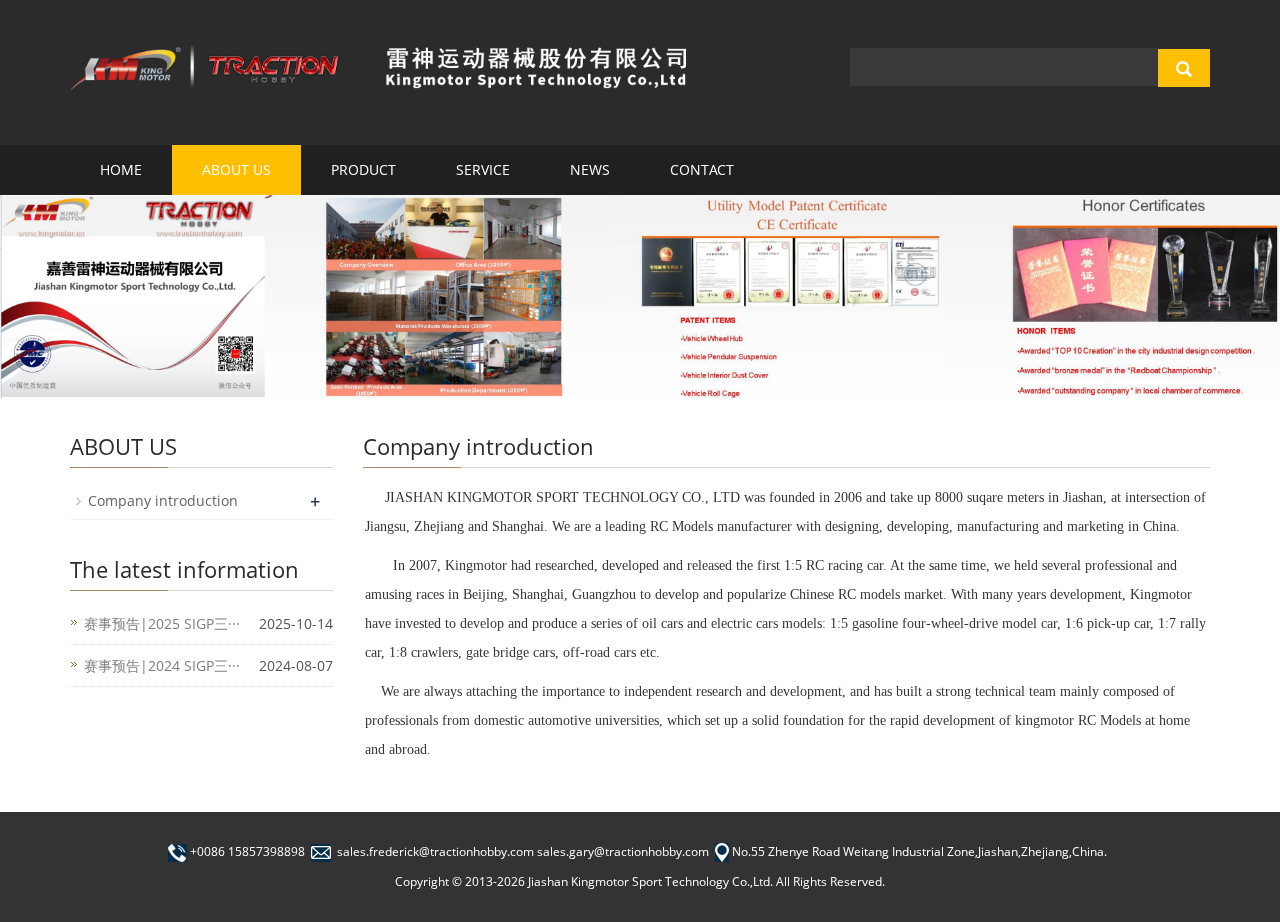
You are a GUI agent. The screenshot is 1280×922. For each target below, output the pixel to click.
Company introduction (163, 500)
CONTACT (702, 169)
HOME (121, 169)
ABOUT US (236, 169)
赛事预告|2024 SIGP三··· (162, 665)
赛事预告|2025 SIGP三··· (162, 623)
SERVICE (483, 169)
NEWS (590, 169)
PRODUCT (363, 169)
